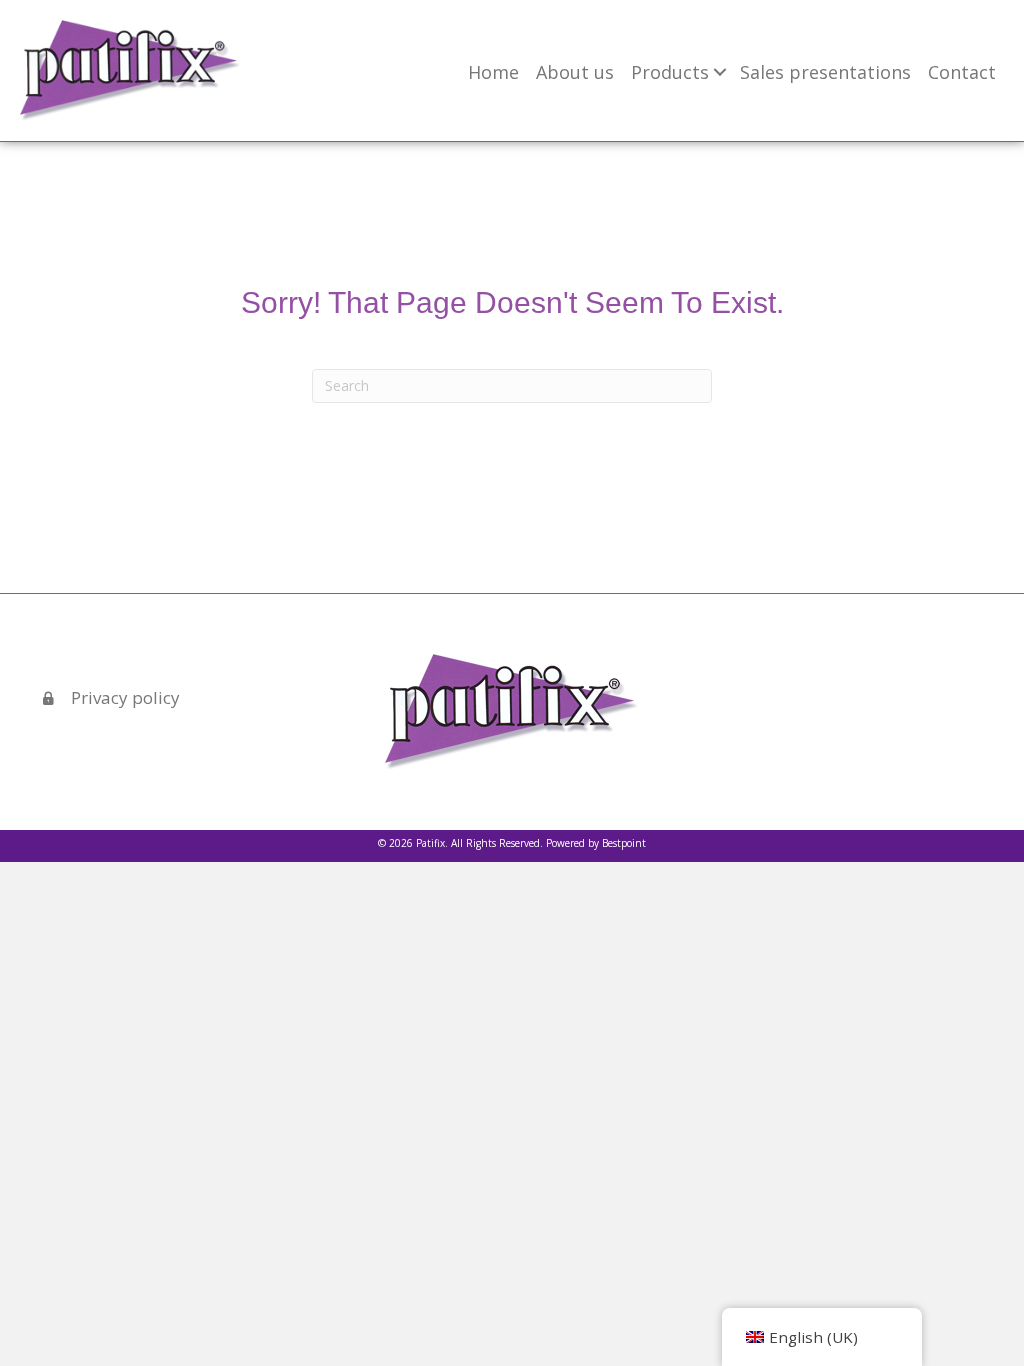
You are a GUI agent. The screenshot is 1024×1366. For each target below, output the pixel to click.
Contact (962, 72)
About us (575, 72)
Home (493, 72)
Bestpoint (624, 843)
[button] (720, 72)
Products (670, 72)
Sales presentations (825, 72)
